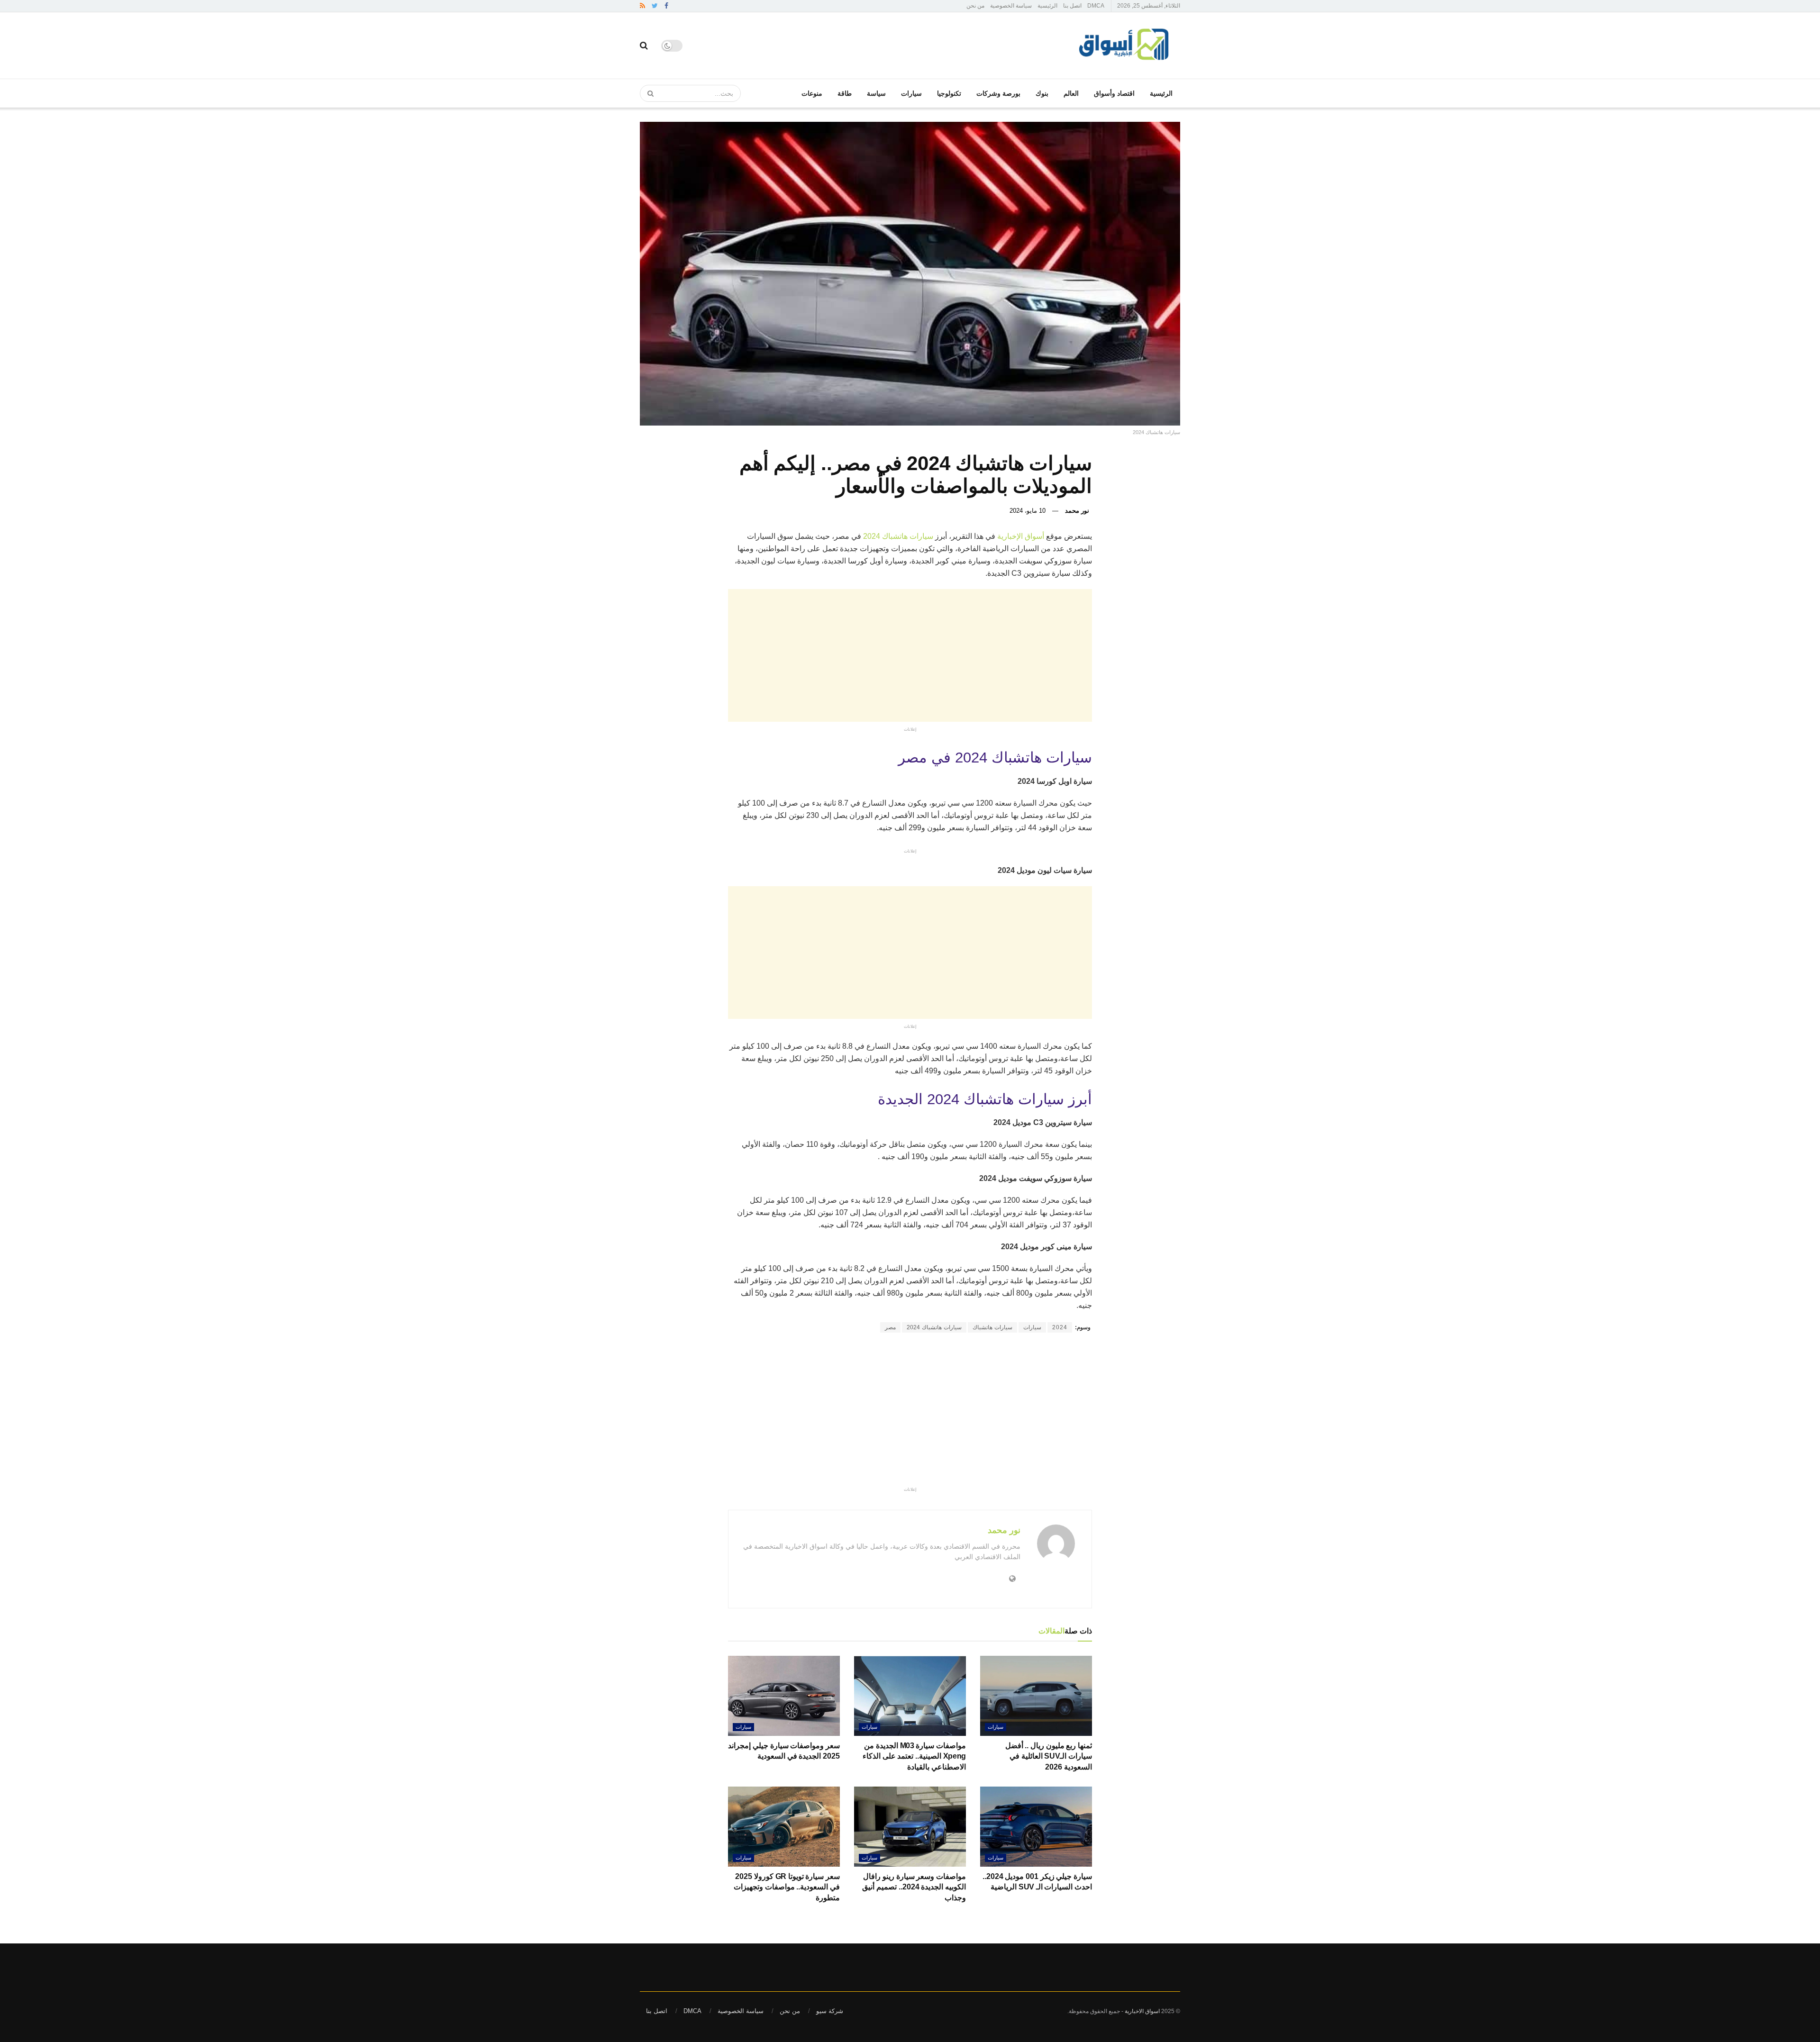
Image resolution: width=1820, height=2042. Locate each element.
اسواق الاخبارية (1142, 2011)
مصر (890, 1327)
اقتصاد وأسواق (1114, 93)
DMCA (1096, 6)
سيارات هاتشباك (992, 1327)
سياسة (876, 93)
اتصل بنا (1072, 6)
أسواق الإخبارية (1022, 536)
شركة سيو (830, 2011)
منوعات (812, 93)
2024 (1060, 1327)
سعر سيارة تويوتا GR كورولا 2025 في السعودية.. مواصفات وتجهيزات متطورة (787, 1887)
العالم (1071, 93)
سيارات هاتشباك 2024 (898, 536)
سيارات (911, 93)
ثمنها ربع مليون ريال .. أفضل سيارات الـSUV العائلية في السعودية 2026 (1049, 1756)
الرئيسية (1047, 6)
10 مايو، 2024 (1028, 511)
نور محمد (1077, 511)
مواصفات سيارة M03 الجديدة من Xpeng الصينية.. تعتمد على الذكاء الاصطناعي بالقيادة (914, 1756)
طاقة (845, 93)
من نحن (975, 6)
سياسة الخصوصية (1011, 6)
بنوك (1042, 93)
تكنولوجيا (949, 93)
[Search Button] (647, 93)
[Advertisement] (815, 655)
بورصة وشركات (998, 93)
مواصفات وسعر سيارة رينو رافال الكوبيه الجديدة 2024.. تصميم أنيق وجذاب (914, 1887)
